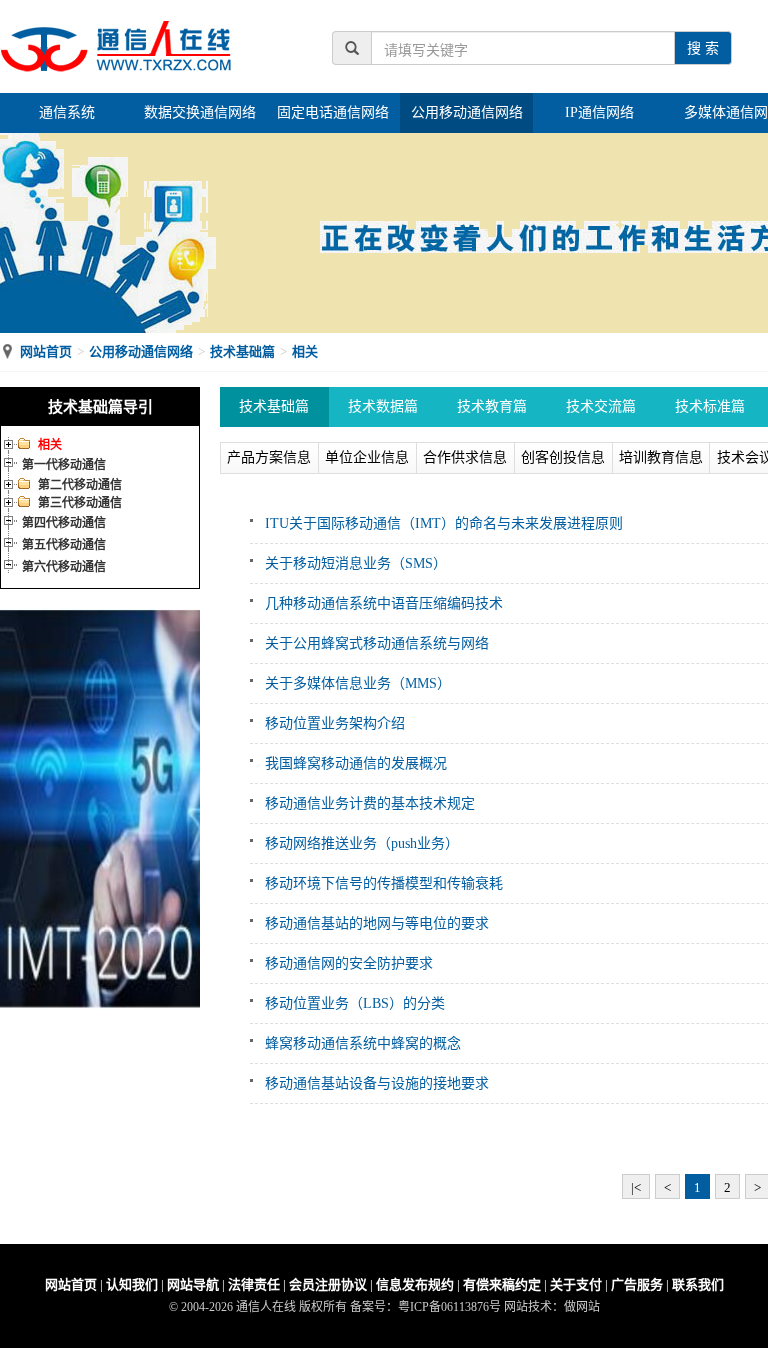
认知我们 (132, 1284)
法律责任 (254, 1284)
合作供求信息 (465, 457)
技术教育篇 (492, 406)
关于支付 (576, 1284)
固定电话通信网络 (333, 112)
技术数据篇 (383, 406)
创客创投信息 (563, 457)
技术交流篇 (601, 406)
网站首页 (46, 351)
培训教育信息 (661, 457)
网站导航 (193, 1284)
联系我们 (698, 1284)
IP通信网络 (599, 112)
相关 (305, 351)
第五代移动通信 (64, 545)
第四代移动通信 (64, 523)
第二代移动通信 (80, 485)
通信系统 (67, 112)
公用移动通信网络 (467, 112)
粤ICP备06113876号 (449, 1307)
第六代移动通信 (64, 567)
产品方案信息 (269, 457)
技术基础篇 (242, 351)
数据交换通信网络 (200, 112)
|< (636, 1187)
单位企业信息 (367, 457)
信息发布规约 (415, 1284)
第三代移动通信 (80, 503)
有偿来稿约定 (502, 1284)
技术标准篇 (710, 406)
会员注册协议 (328, 1284)
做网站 (582, 1307)
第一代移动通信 (64, 465)
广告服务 (637, 1284)
